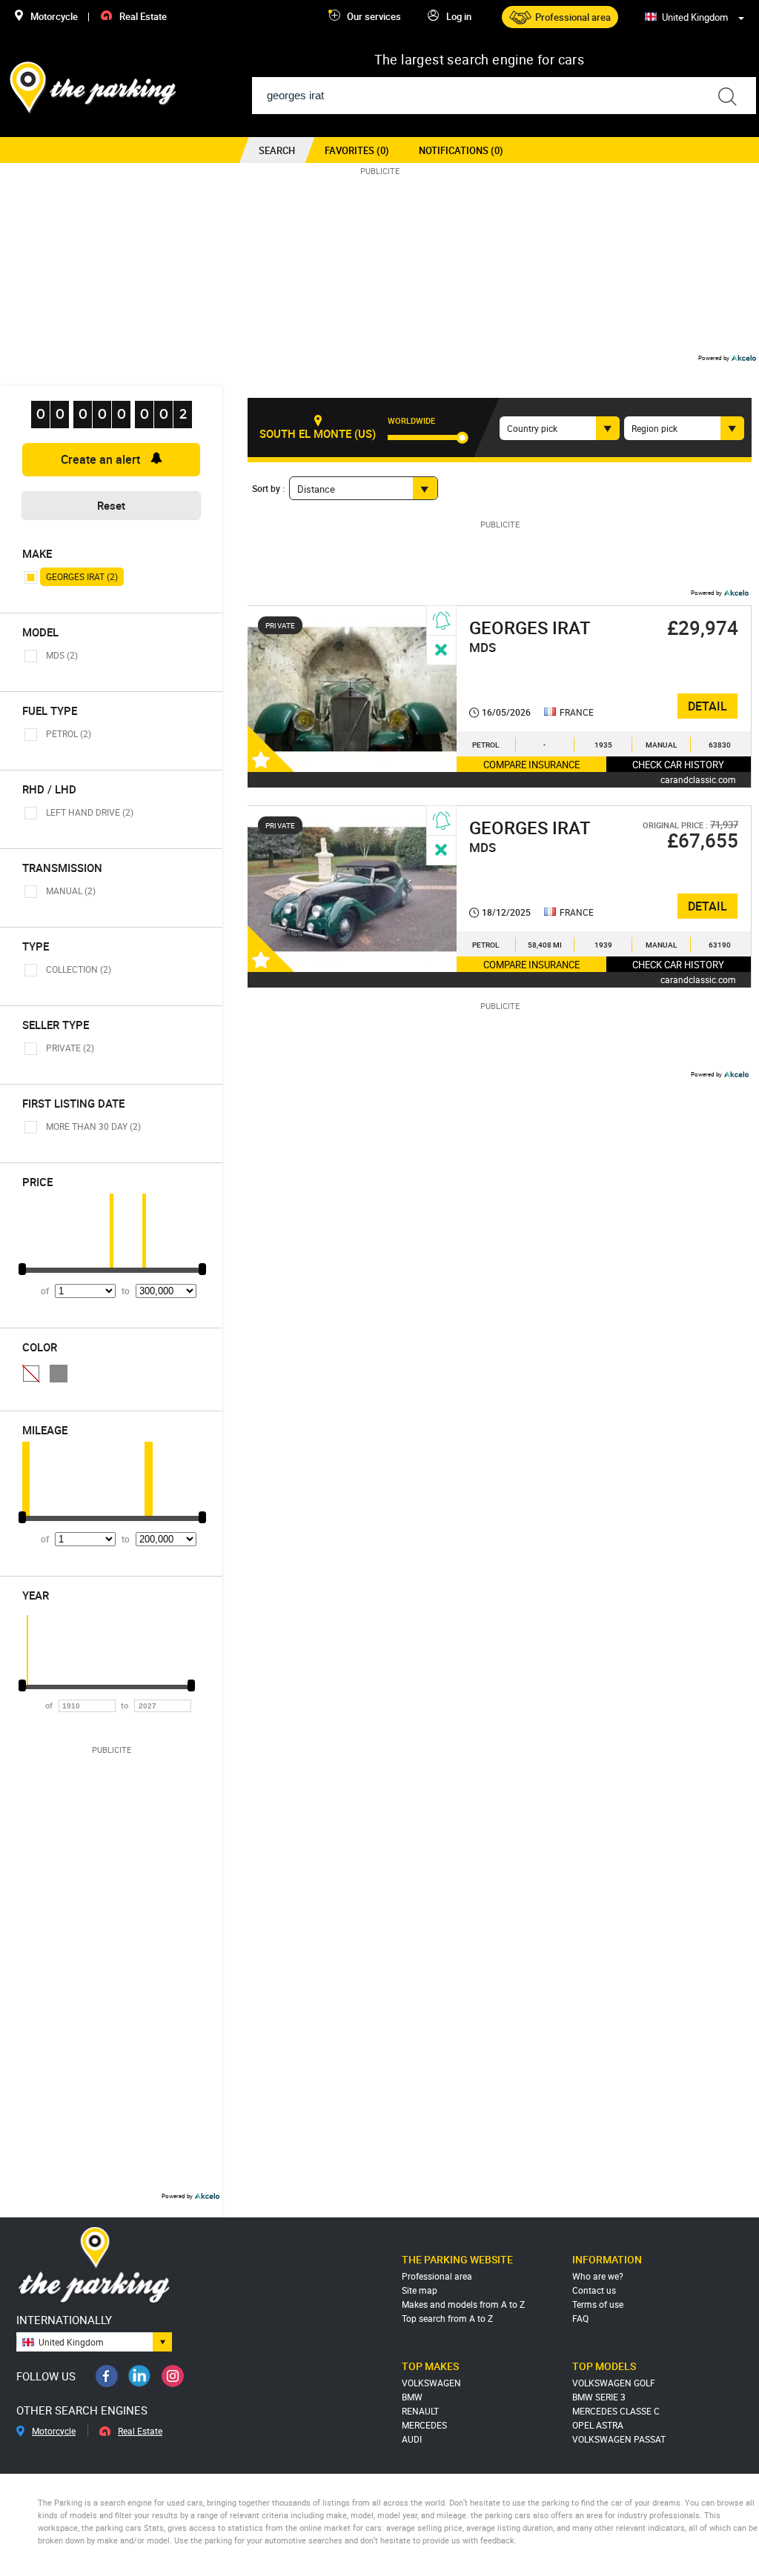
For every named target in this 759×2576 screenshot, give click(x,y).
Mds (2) (62, 655)
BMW (412, 2397)
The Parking (94, 88)
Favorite (273, 747)
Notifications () (461, 150)
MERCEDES (424, 2425)
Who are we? (598, 2276)
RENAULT (420, 2411)
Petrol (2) (69, 733)
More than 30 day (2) (93, 1126)
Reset (111, 505)
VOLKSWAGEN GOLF (614, 2383)
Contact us (594, 2290)
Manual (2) (71, 891)
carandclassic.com (698, 779)
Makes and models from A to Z (463, 2304)
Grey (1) (59, 1374)
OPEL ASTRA (598, 2425)
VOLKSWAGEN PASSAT (619, 2439)
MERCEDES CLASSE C (616, 2411)
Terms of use (598, 2304)
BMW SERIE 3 (599, 2397)
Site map (420, 2290)
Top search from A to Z (447, 2318)
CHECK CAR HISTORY (678, 765)
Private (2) (70, 1048)
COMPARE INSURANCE (531, 765)
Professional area (437, 2276)
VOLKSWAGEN (431, 2383)
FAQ (580, 2318)
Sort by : (268, 488)
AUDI (412, 2439)
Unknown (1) (31, 1374)
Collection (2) (79, 969)
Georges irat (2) (82, 576)
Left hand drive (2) (90, 812)
